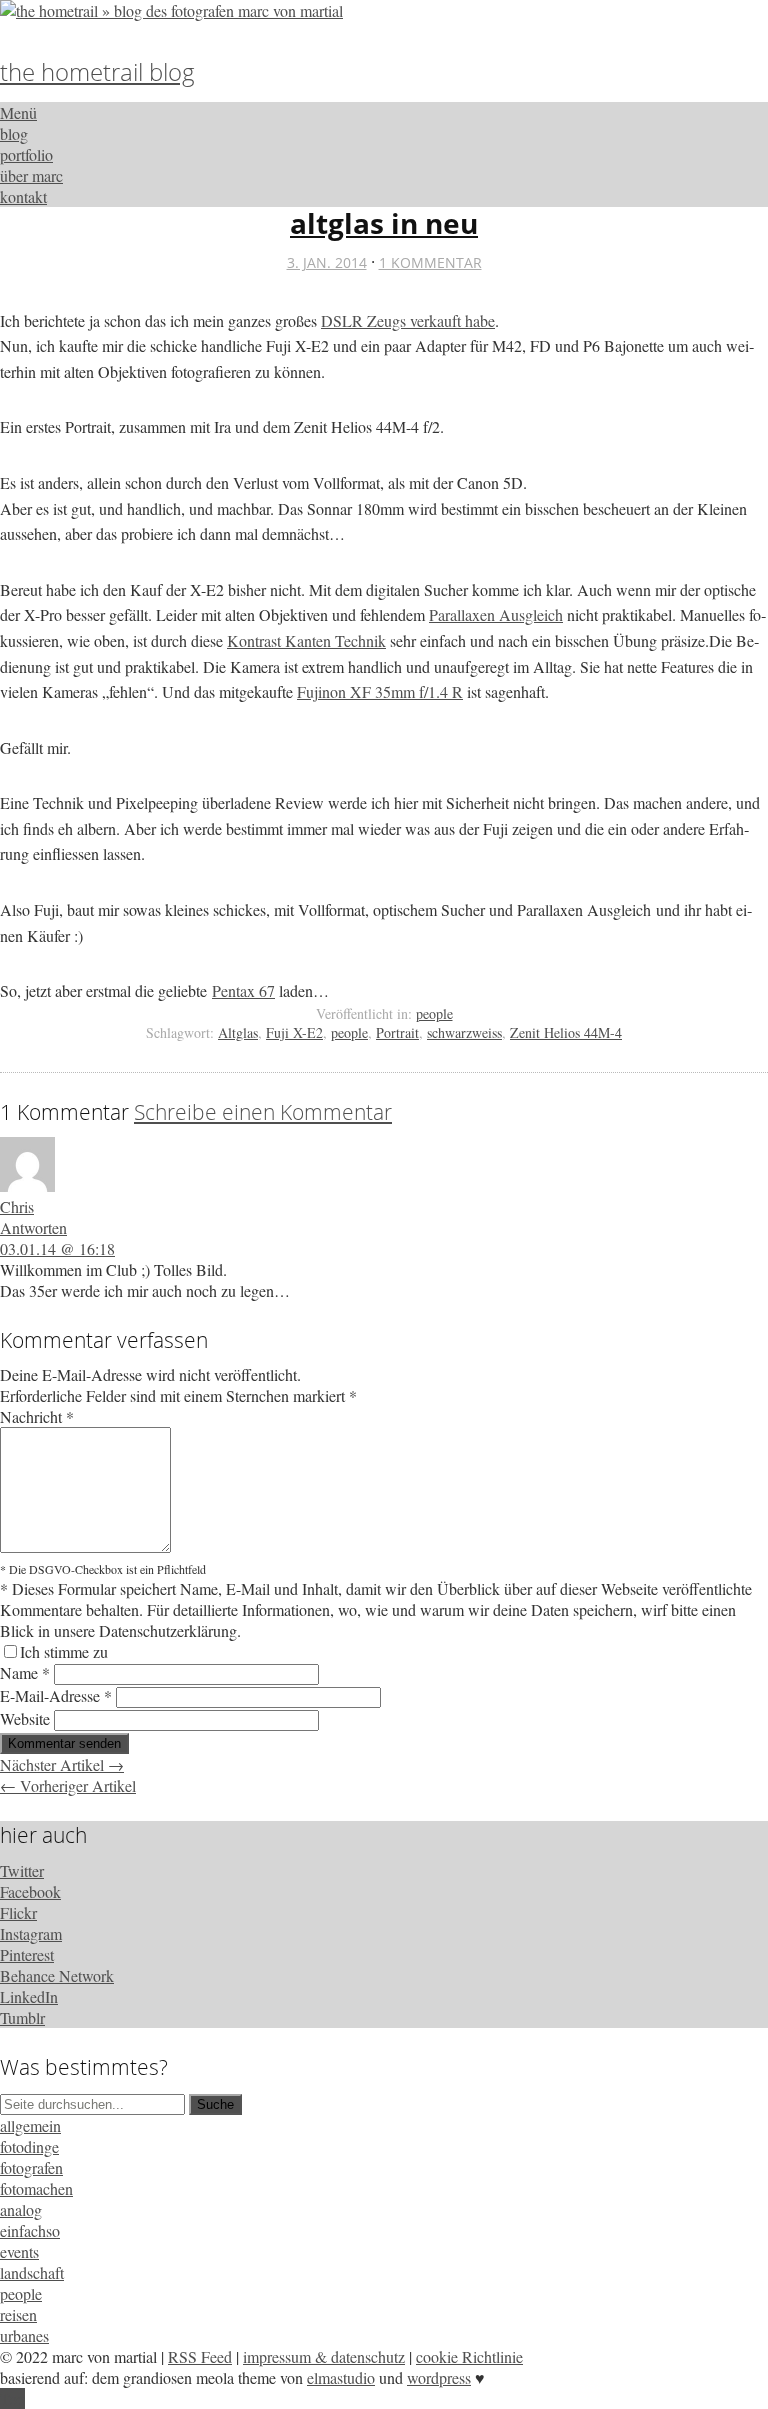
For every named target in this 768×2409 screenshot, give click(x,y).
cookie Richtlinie (469, 2356)
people (434, 1013)
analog (21, 2209)
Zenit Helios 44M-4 (566, 1032)
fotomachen (36, 2188)
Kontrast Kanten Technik (306, 640)
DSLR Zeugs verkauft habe (408, 320)
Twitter (22, 1870)
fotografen (31, 2167)
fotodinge (29, 2146)
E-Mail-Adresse (56, 1695)
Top (12, 2398)
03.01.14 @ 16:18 (57, 1248)
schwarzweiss (464, 1032)
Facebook (30, 1891)
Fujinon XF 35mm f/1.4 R (380, 691)
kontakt (23, 196)
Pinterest (27, 1954)
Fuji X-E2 (294, 1032)
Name (25, 1672)
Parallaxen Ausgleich (496, 614)
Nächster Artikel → (62, 1764)
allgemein (30, 2125)
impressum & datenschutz (324, 2356)
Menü (18, 112)
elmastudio (341, 2377)
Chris (17, 1206)
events (19, 2251)
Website (25, 1718)
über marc (31, 175)
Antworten (33, 1227)
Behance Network (57, 1975)
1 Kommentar (430, 262)
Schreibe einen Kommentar (263, 1112)
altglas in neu (384, 223)
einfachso (30, 2230)
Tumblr (22, 2017)
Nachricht (37, 1416)
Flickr (18, 1912)
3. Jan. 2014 (327, 262)
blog (14, 133)
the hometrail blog (97, 71)
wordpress (439, 2377)
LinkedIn (29, 1996)
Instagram (31, 1933)
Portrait (397, 1032)
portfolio (26, 154)
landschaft (32, 2272)
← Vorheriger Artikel (68, 1785)
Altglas (238, 1032)
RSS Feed (200, 2356)
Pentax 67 (243, 990)
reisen (18, 2314)
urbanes (24, 2335)
